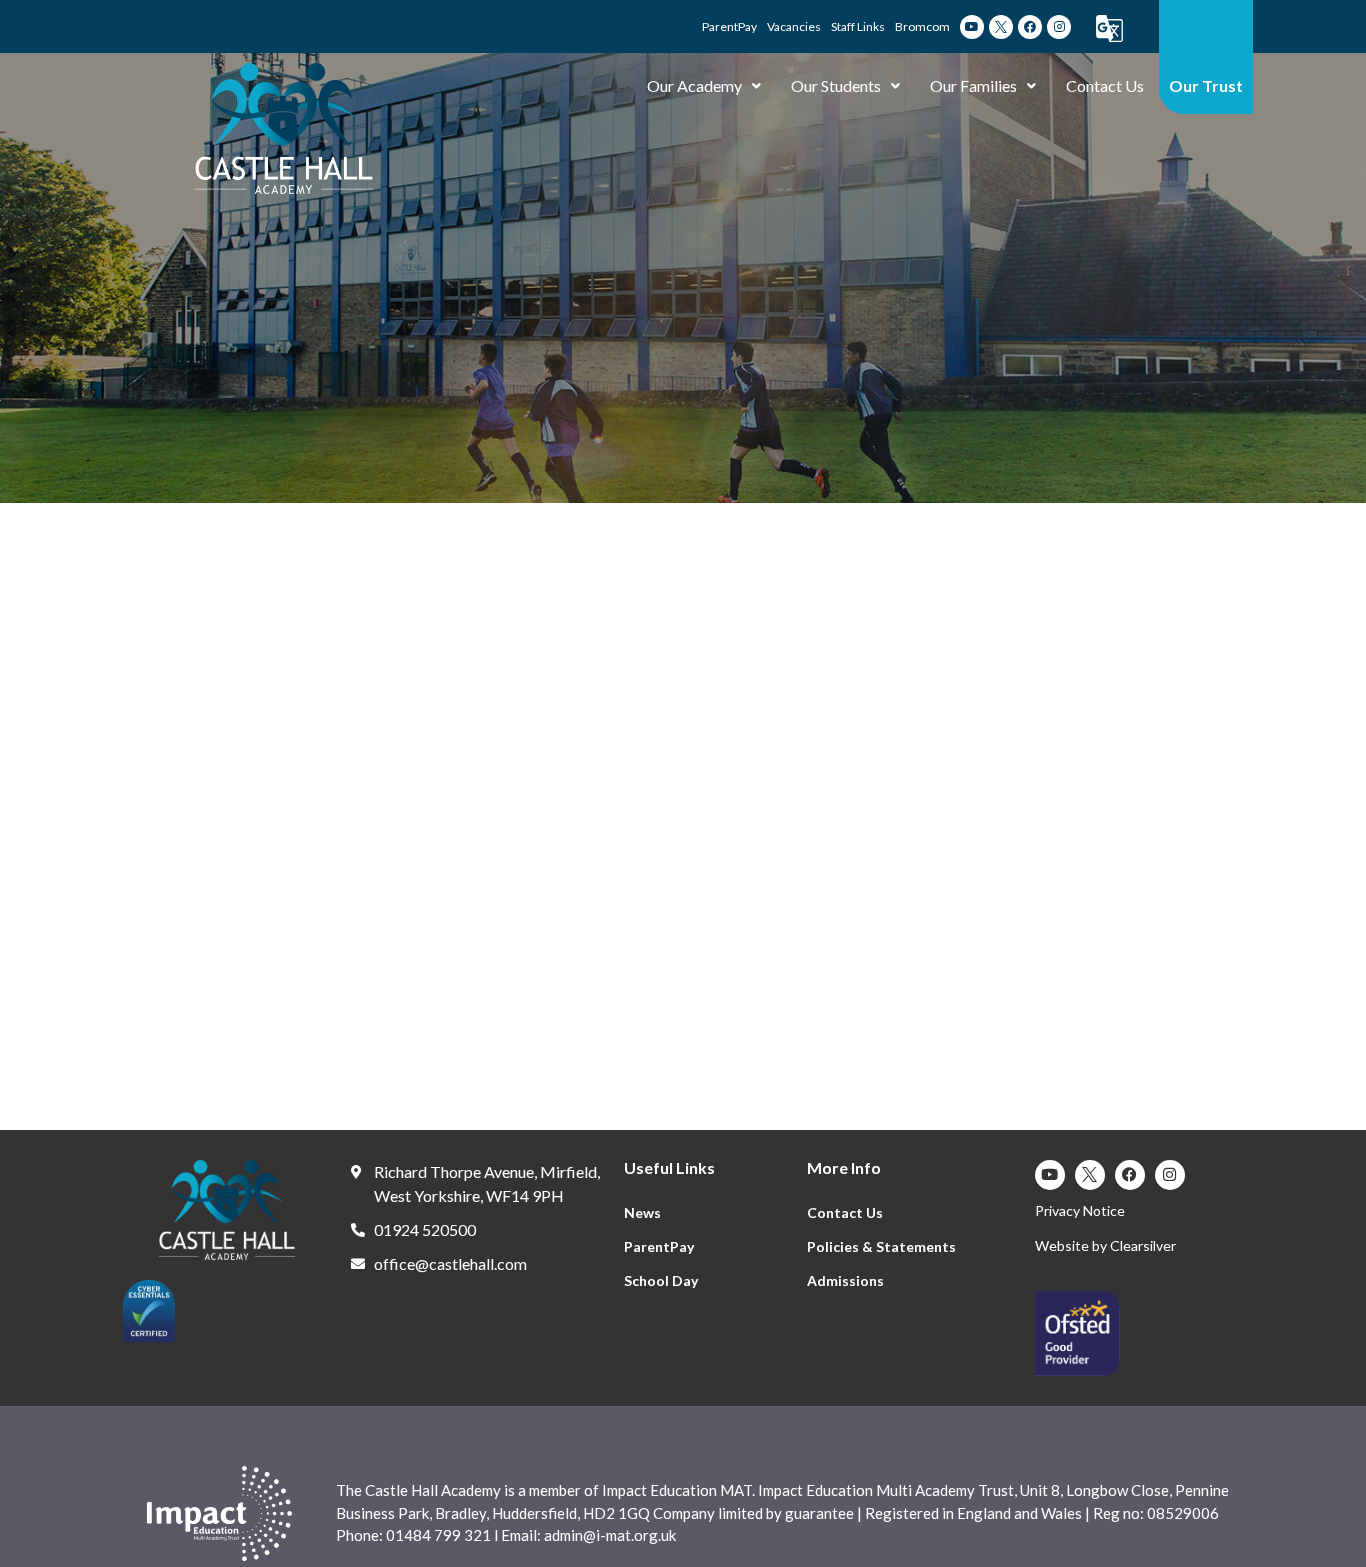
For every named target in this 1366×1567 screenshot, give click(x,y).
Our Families (973, 85)
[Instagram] (1059, 27)
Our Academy (694, 85)
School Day (661, 1280)
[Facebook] (1030, 27)
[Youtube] (972, 27)
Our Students (836, 85)
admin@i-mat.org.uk (610, 1535)
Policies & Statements (881, 1246)
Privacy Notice (1080, 1210)
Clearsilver (1143, 1245)
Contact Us (1105, 85)
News (642, 1212)
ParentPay (659, 1246)
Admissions (845, 1280)
